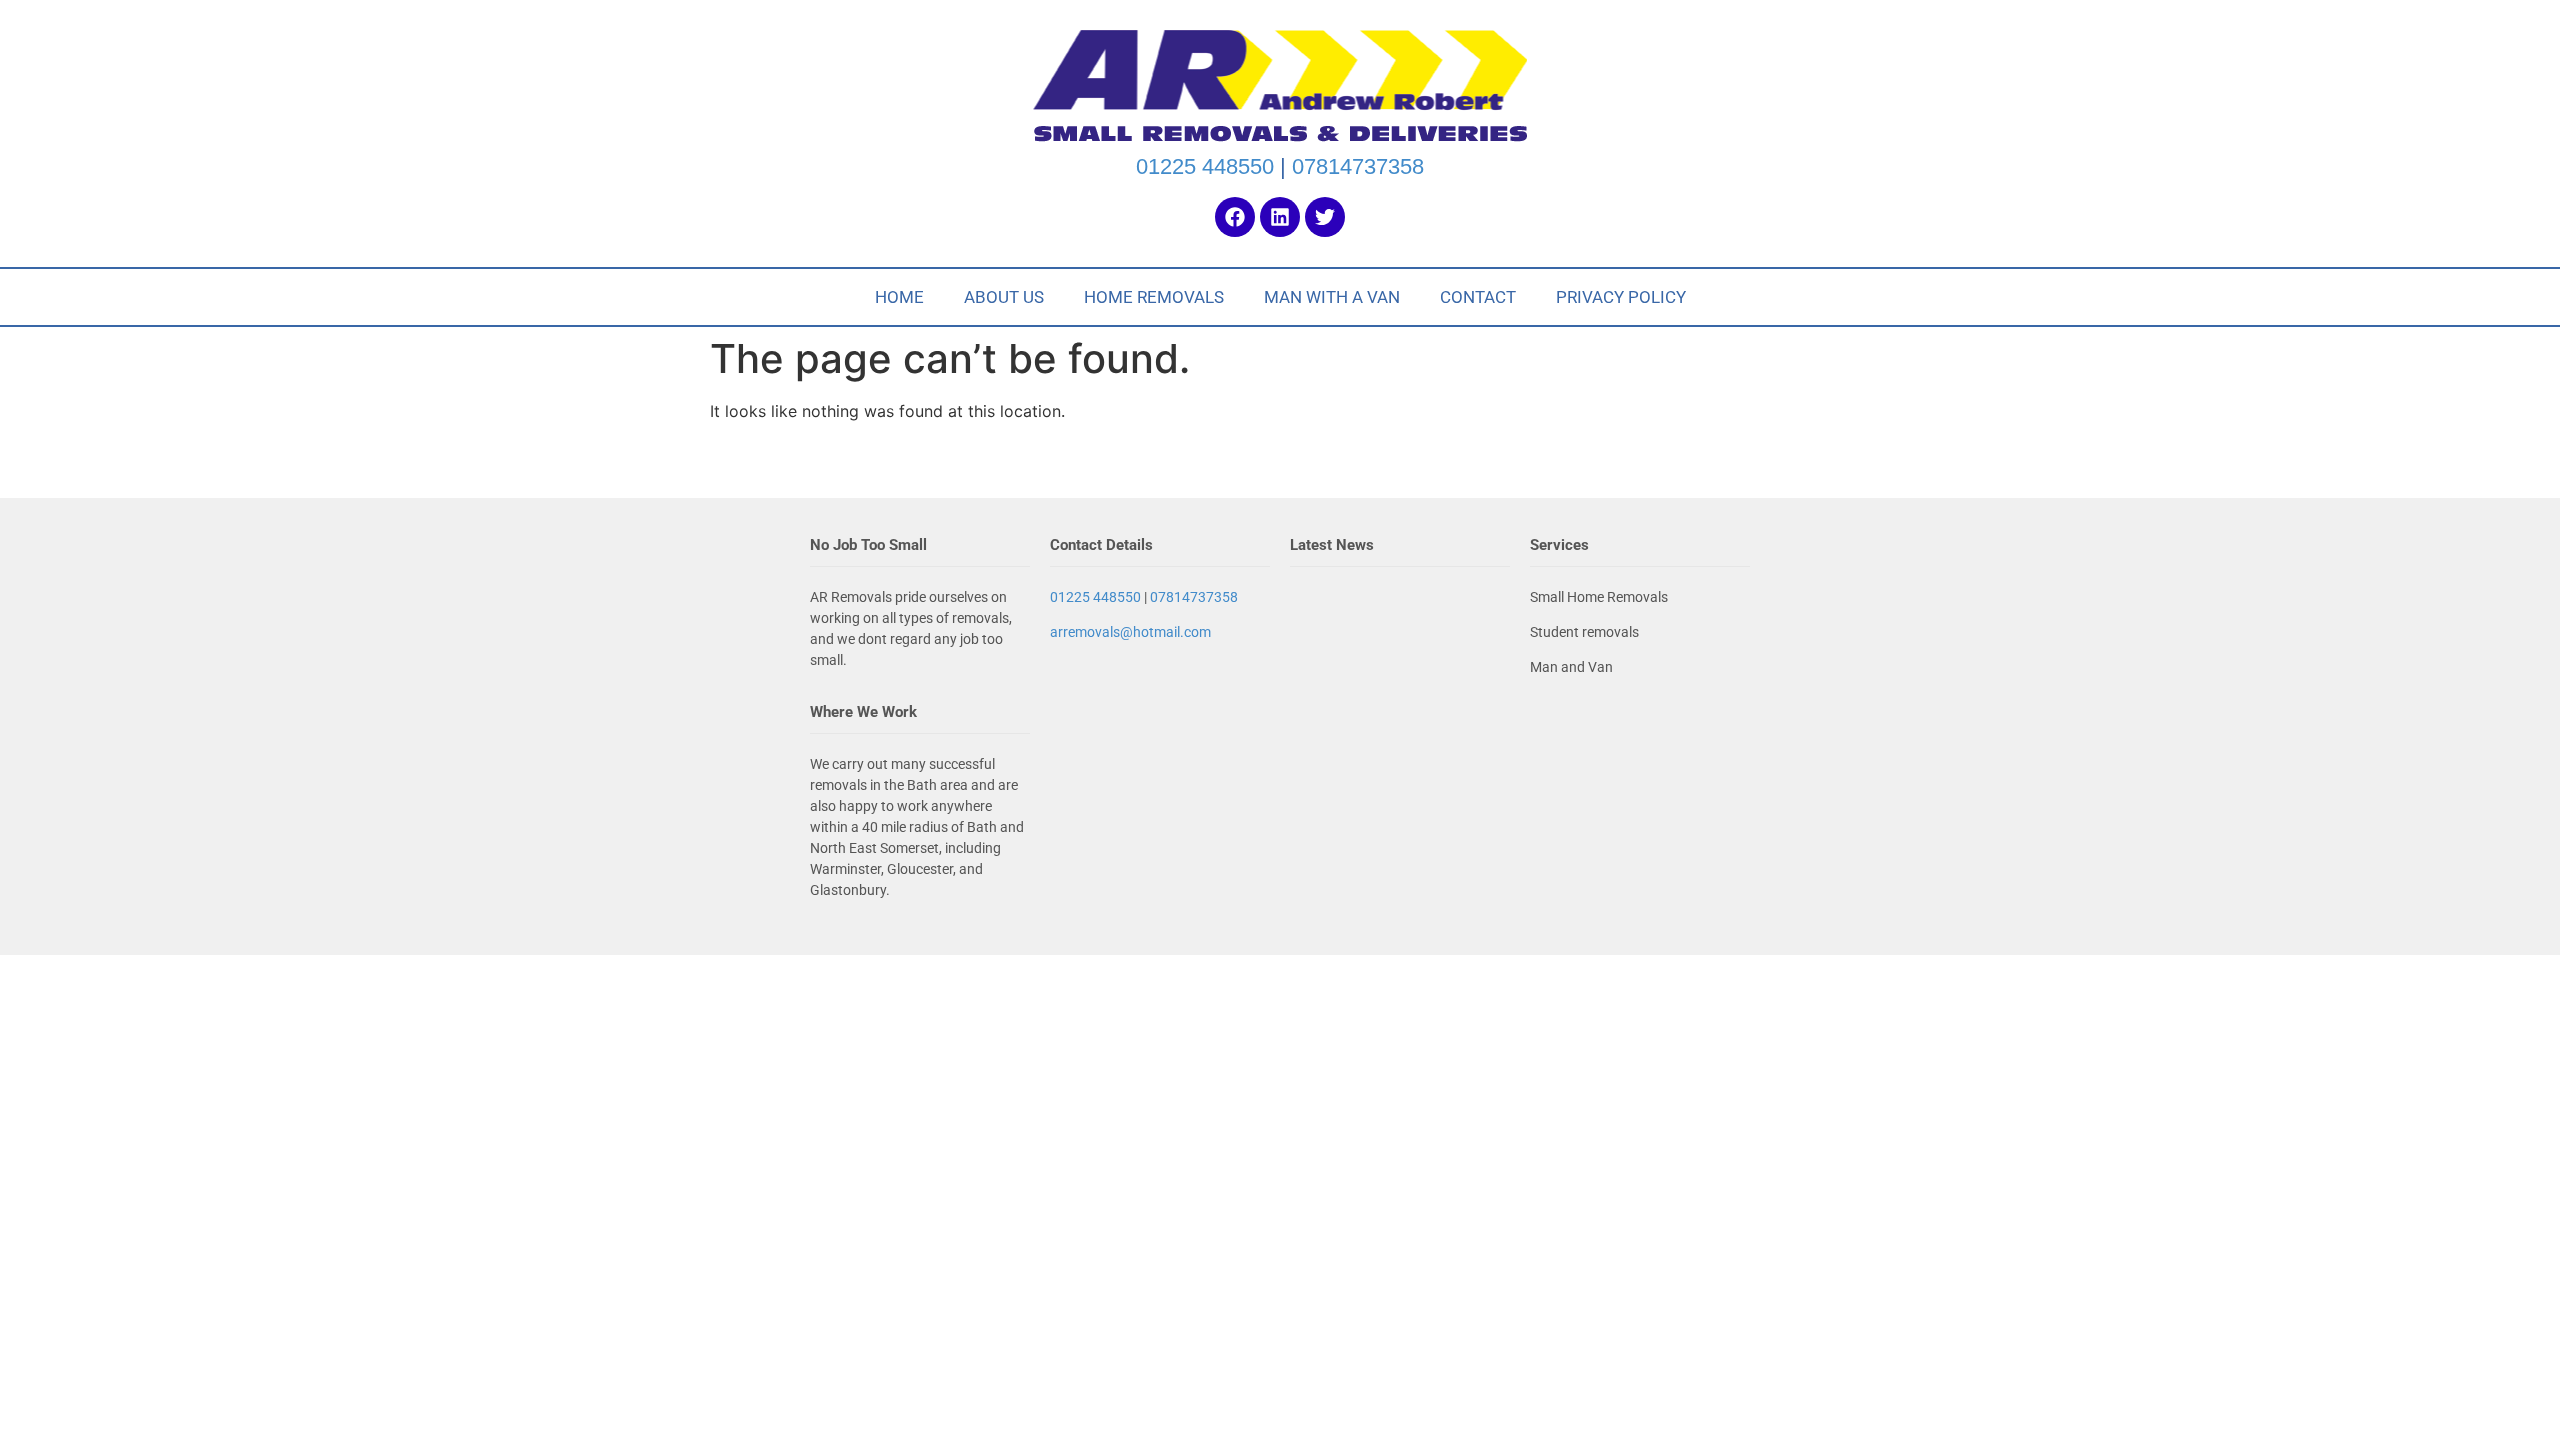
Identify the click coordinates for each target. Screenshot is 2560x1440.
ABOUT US (1004, 297)
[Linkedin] (1280, 217)
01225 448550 (1205, 166)
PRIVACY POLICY (1621, 297)
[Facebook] (1235, 217)
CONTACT (1478, 297)
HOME (899, 297)
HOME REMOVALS (1154, 297)
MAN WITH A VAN (1332, 297)
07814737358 (1358, 166)
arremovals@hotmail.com (1130, 632)
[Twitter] (1325, 217)
